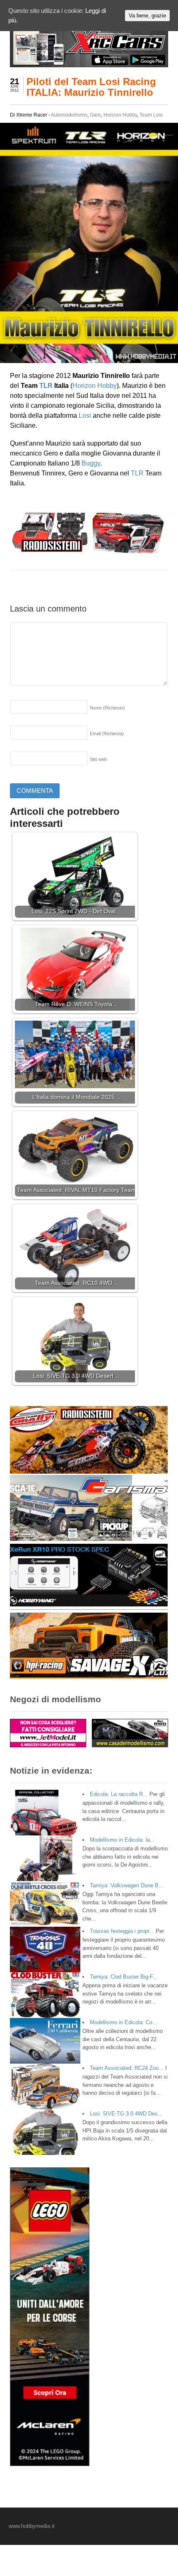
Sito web (98, 759)
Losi (85, 416)
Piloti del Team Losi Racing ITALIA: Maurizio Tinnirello (91, 87)
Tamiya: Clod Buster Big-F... (124, 1977)
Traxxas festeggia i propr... (122, 1931)
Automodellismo (69, 115)
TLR (46, 386)
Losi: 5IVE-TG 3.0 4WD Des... (126, 2114)
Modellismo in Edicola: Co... (124, 2022)
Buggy (91, 463)
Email (107, 734)
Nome (107, 708)
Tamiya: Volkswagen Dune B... (127, 1885)
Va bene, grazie (147, 16)
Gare (95, 115)
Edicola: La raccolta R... (119, 1794)
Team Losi (151, 115)
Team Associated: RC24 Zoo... (127, 2068)
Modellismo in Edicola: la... (122, 1840)
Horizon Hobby (120, 115)
